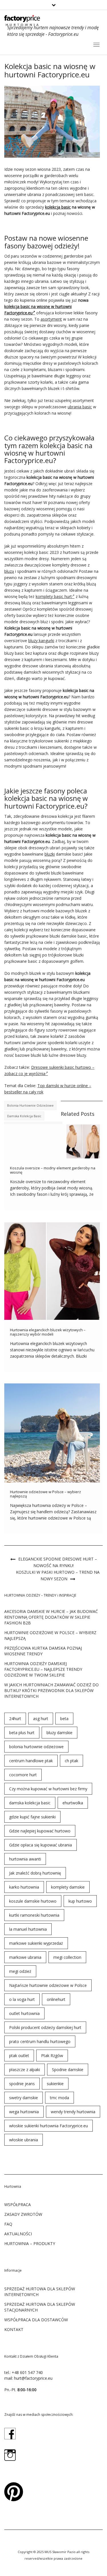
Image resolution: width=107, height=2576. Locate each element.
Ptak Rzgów (52, 2055)
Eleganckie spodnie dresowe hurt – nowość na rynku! (58, 1562)
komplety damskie (68, 1887)
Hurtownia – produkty (30, 2243)
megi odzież (20, 1971)
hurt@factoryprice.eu (33, 2378)
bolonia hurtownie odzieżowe (30, 1105)
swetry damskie (24, 2098)
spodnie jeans (22, 2084)
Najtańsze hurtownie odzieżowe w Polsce (48, 1985)
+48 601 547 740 (27, 2372)
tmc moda (59, 2098)
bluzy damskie (59, 1733)
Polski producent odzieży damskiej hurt (45, 2027)
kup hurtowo (80, 1901)
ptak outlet (19, 2055)
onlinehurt (56, 1999)
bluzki (50, 854)
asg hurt (41, 1719)
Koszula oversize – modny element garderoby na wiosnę (53, 1170)
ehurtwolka (73, 1803)
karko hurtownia (24, 1887)
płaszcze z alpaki (25, 2070)
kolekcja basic (58, 207)
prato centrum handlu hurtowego (40, 2041)
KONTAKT (14, 2329)
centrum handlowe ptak (31, 1761)
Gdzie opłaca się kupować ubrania (41, 1845)
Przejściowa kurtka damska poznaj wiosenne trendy (43, 1651)
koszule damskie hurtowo (33, 1901)
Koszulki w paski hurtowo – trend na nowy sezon (58, 1575)
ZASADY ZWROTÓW (23, 2214)
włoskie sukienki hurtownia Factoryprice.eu (49, 2126)
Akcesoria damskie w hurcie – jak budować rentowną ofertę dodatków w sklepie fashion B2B (51, 1617)
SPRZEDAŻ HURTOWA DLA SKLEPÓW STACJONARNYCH (40, 2307)
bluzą (9, 571)
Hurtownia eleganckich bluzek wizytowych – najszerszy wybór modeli (48, 1332)
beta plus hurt (22, 1733)
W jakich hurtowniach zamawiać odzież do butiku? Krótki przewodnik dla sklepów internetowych (52, 1690)
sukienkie (55, 2084)
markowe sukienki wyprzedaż (36, 1943)
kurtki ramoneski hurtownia (34, 1915)
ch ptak (71, 1761)
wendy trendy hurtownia (73, 2112)
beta (64, 1719)
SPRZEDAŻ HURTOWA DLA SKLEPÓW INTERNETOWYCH (40, 2292)
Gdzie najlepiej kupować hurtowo (40, 1831)
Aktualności (18, 2234)
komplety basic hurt (54, 596)
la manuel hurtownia (28, 1929)
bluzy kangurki (41, 641)
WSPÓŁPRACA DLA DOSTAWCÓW (36, 2320)
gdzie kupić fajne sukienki (32, 1817)
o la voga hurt (22, 1999)
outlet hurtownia (24, 2013)
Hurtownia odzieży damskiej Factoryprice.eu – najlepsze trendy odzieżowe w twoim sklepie (43, 1669)
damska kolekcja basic (24, 1116)
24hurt (15, 1719)
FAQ (8, 2224)
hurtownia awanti (25, 1859)
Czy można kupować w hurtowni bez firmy (48, 1789)
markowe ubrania (25, 1957)
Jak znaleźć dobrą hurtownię (35, 1873)
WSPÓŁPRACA (18, 2205)
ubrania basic (80, 407)
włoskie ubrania (24, 2140)
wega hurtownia (24, 2112)
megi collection (67, 1957)
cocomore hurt (23, 1775)
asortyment (51, 319)
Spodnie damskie (68, 2070)
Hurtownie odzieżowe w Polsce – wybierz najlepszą (46, 1494)
